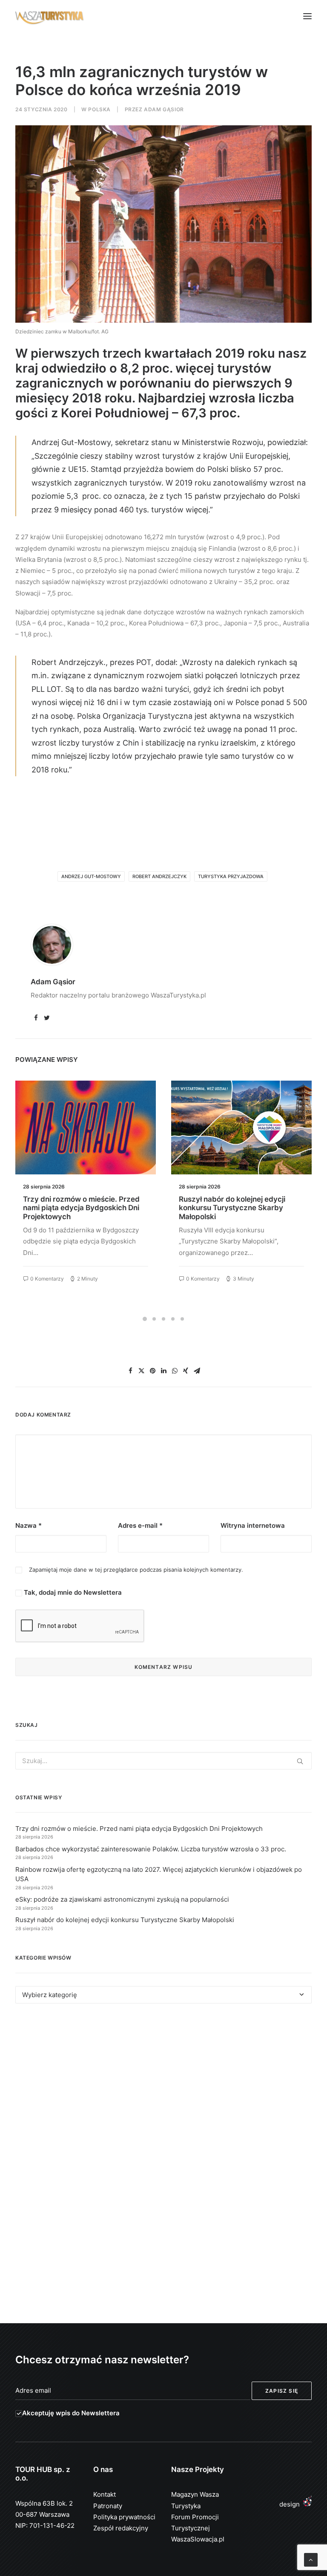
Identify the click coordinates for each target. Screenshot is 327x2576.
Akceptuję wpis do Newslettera (71, 2413)
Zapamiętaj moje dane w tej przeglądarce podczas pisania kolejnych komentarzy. (136, 1570)
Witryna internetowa (253, 1525)
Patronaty (108, 2506)
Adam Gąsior (164, 109)
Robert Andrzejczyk (159, 876)
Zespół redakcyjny (121, 2528)
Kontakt (105, 2494)
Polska (99, 109)
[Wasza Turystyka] (50, 16)
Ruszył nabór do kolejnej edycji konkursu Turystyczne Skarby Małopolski (76, 1208)
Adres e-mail (140, 1525)
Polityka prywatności (124, 2517)
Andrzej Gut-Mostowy (91, 876)
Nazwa (29, 1525)
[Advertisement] (163, 2088)
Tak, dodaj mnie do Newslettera (72, 1592)
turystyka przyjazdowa (231, 876)
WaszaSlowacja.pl (198, 2539)
